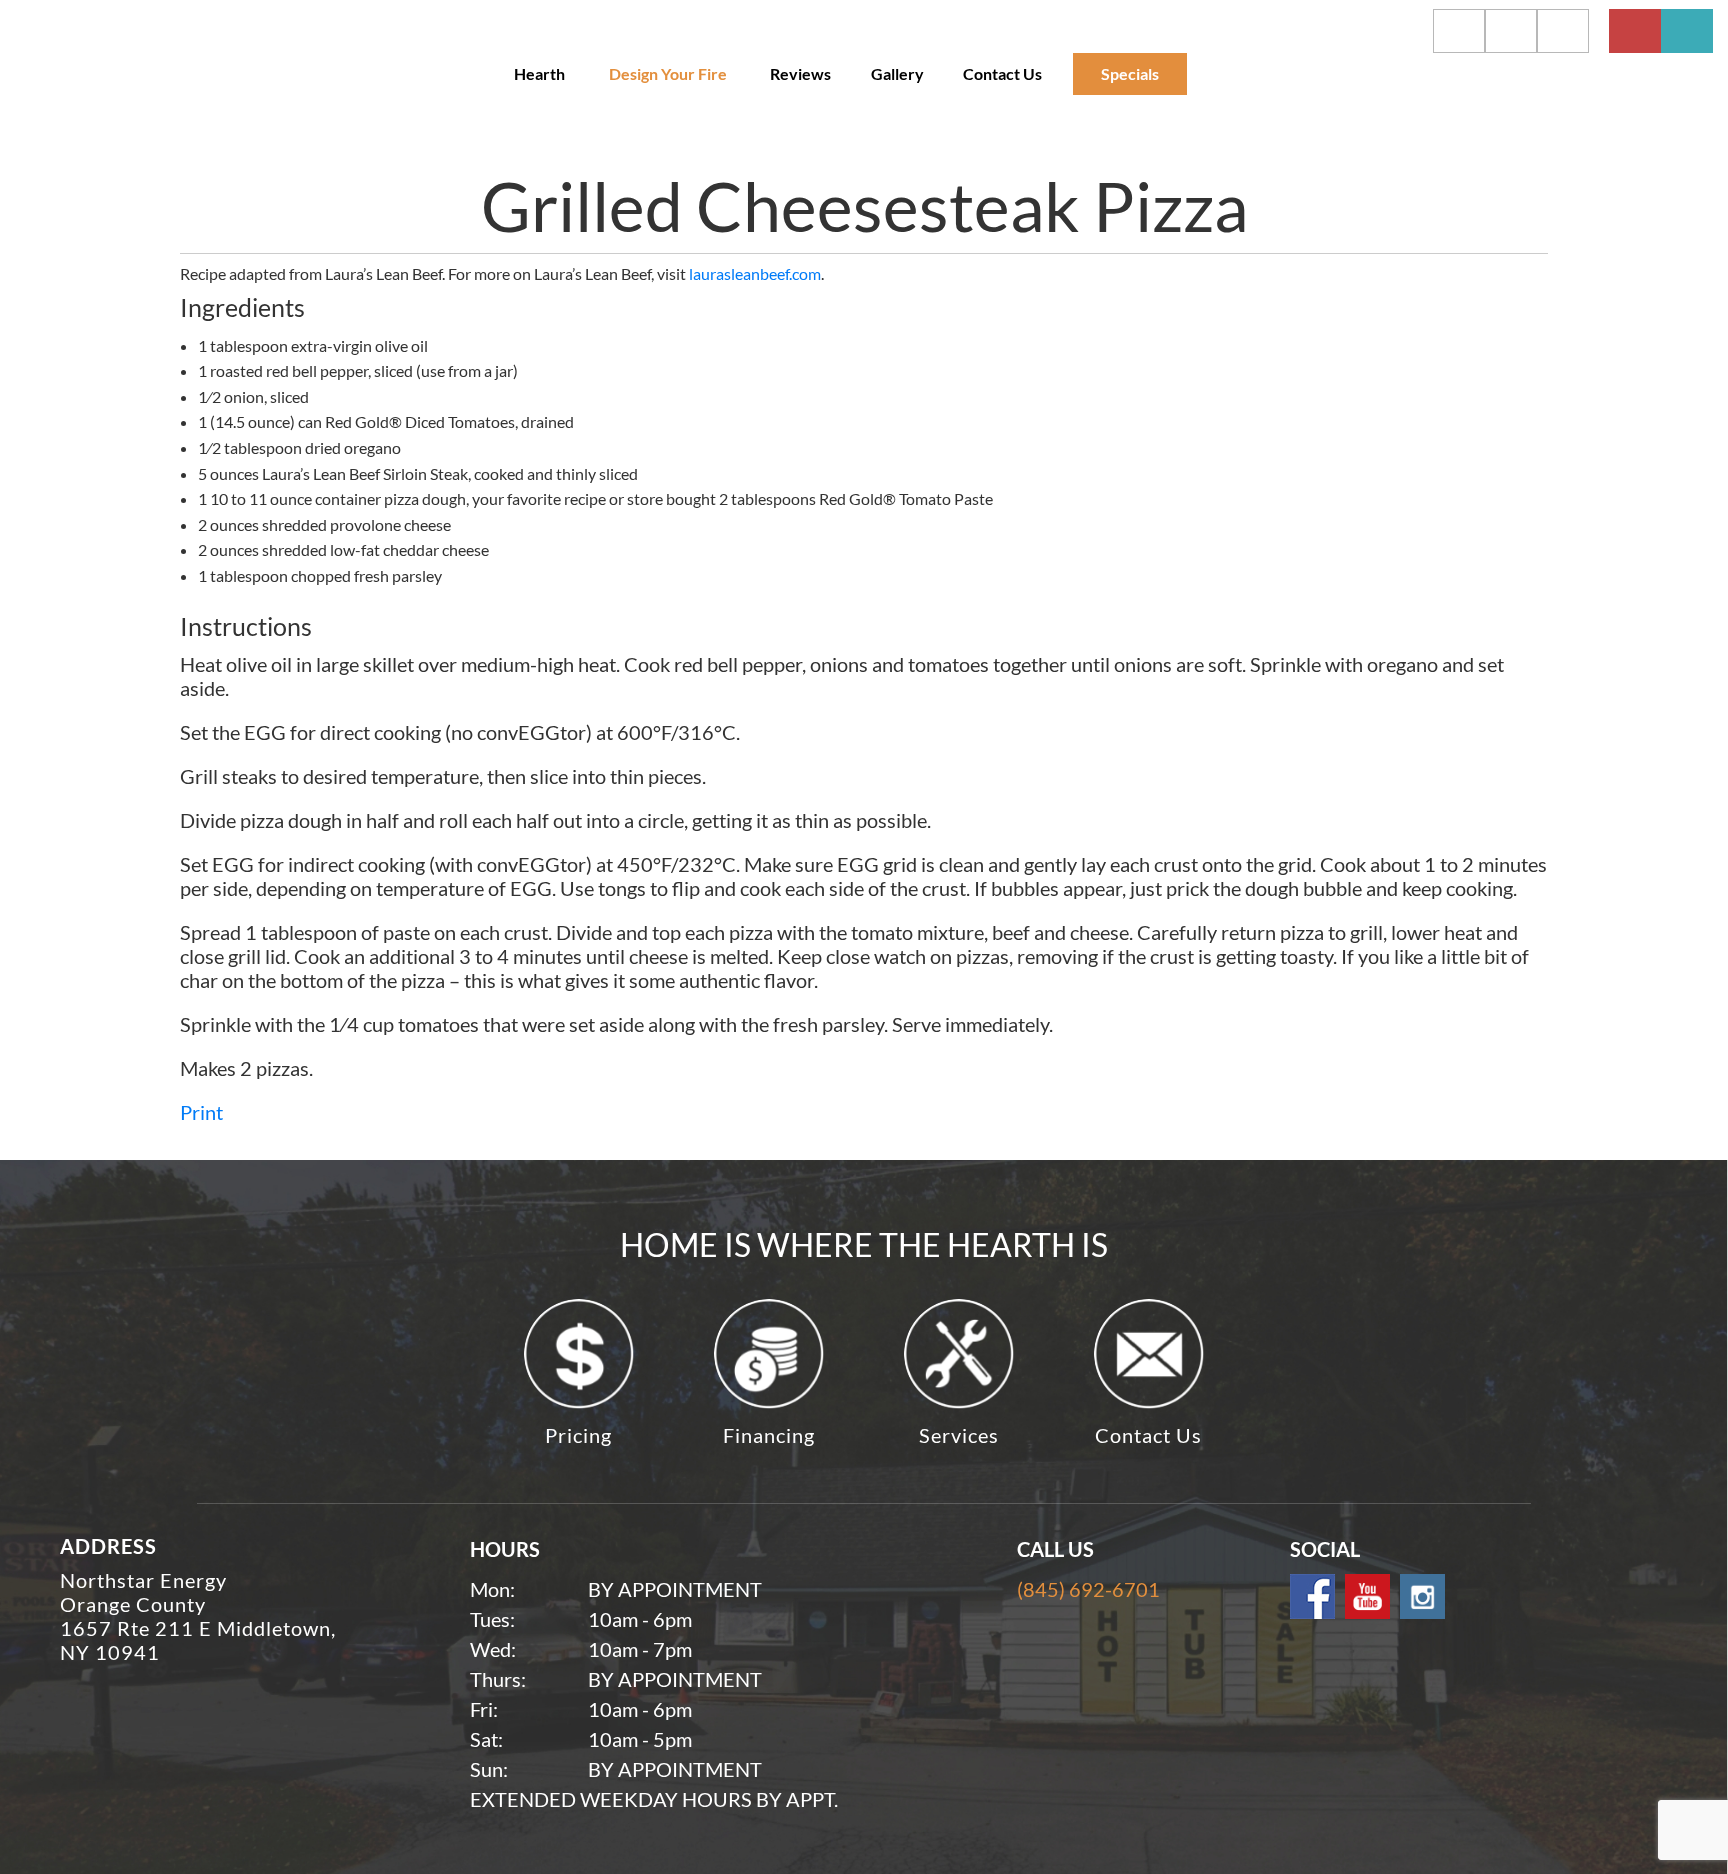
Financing (769, 1435)
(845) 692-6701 (1088, 1589)
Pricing (578, 1435)
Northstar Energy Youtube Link (1367, 1596)
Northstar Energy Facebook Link (1312, 1596)
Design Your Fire (668, 73)
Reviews (800, 73)
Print (201, 1112)
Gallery (897, 73)
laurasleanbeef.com (755, 273)
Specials (1130, 73)
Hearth (539, 73)
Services (959, 1435)
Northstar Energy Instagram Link (1422, 1596)
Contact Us (1002, 73)
